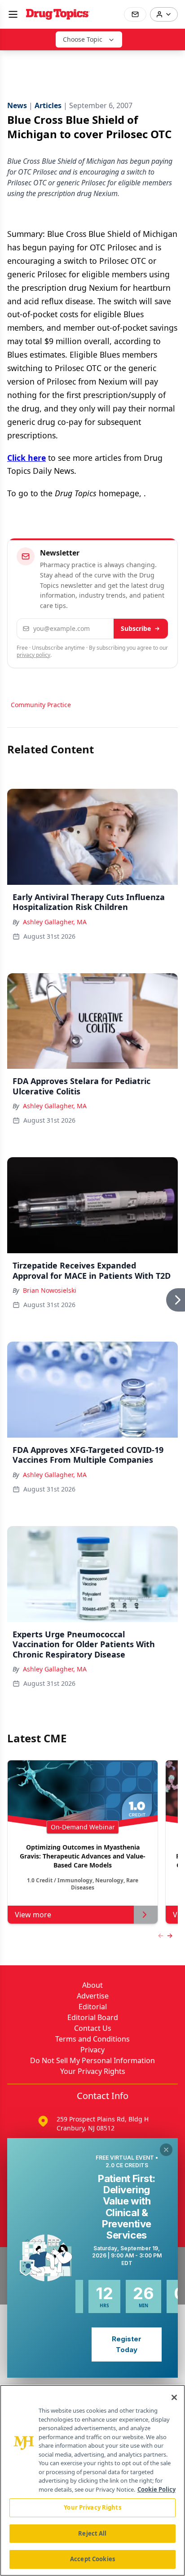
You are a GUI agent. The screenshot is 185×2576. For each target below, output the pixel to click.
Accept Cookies (92, 2559)
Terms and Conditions (92, 2039)
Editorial (93, 2007)
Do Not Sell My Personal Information (92, 2060)
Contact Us (93, 2028)
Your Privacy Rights (93, 2071)
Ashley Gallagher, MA (55, 922)
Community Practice (41, 705)
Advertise (93, 1996)
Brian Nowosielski (50, 1290)
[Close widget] (166, 2150)
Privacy (92, 2050)
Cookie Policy (156, 2489)
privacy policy (33, 655)
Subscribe (136, 628)
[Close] (174, 2397)
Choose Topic (83, 39)
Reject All (92, 2533)
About (92, 1985)
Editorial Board (93, 2017)
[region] (92, 2480)
